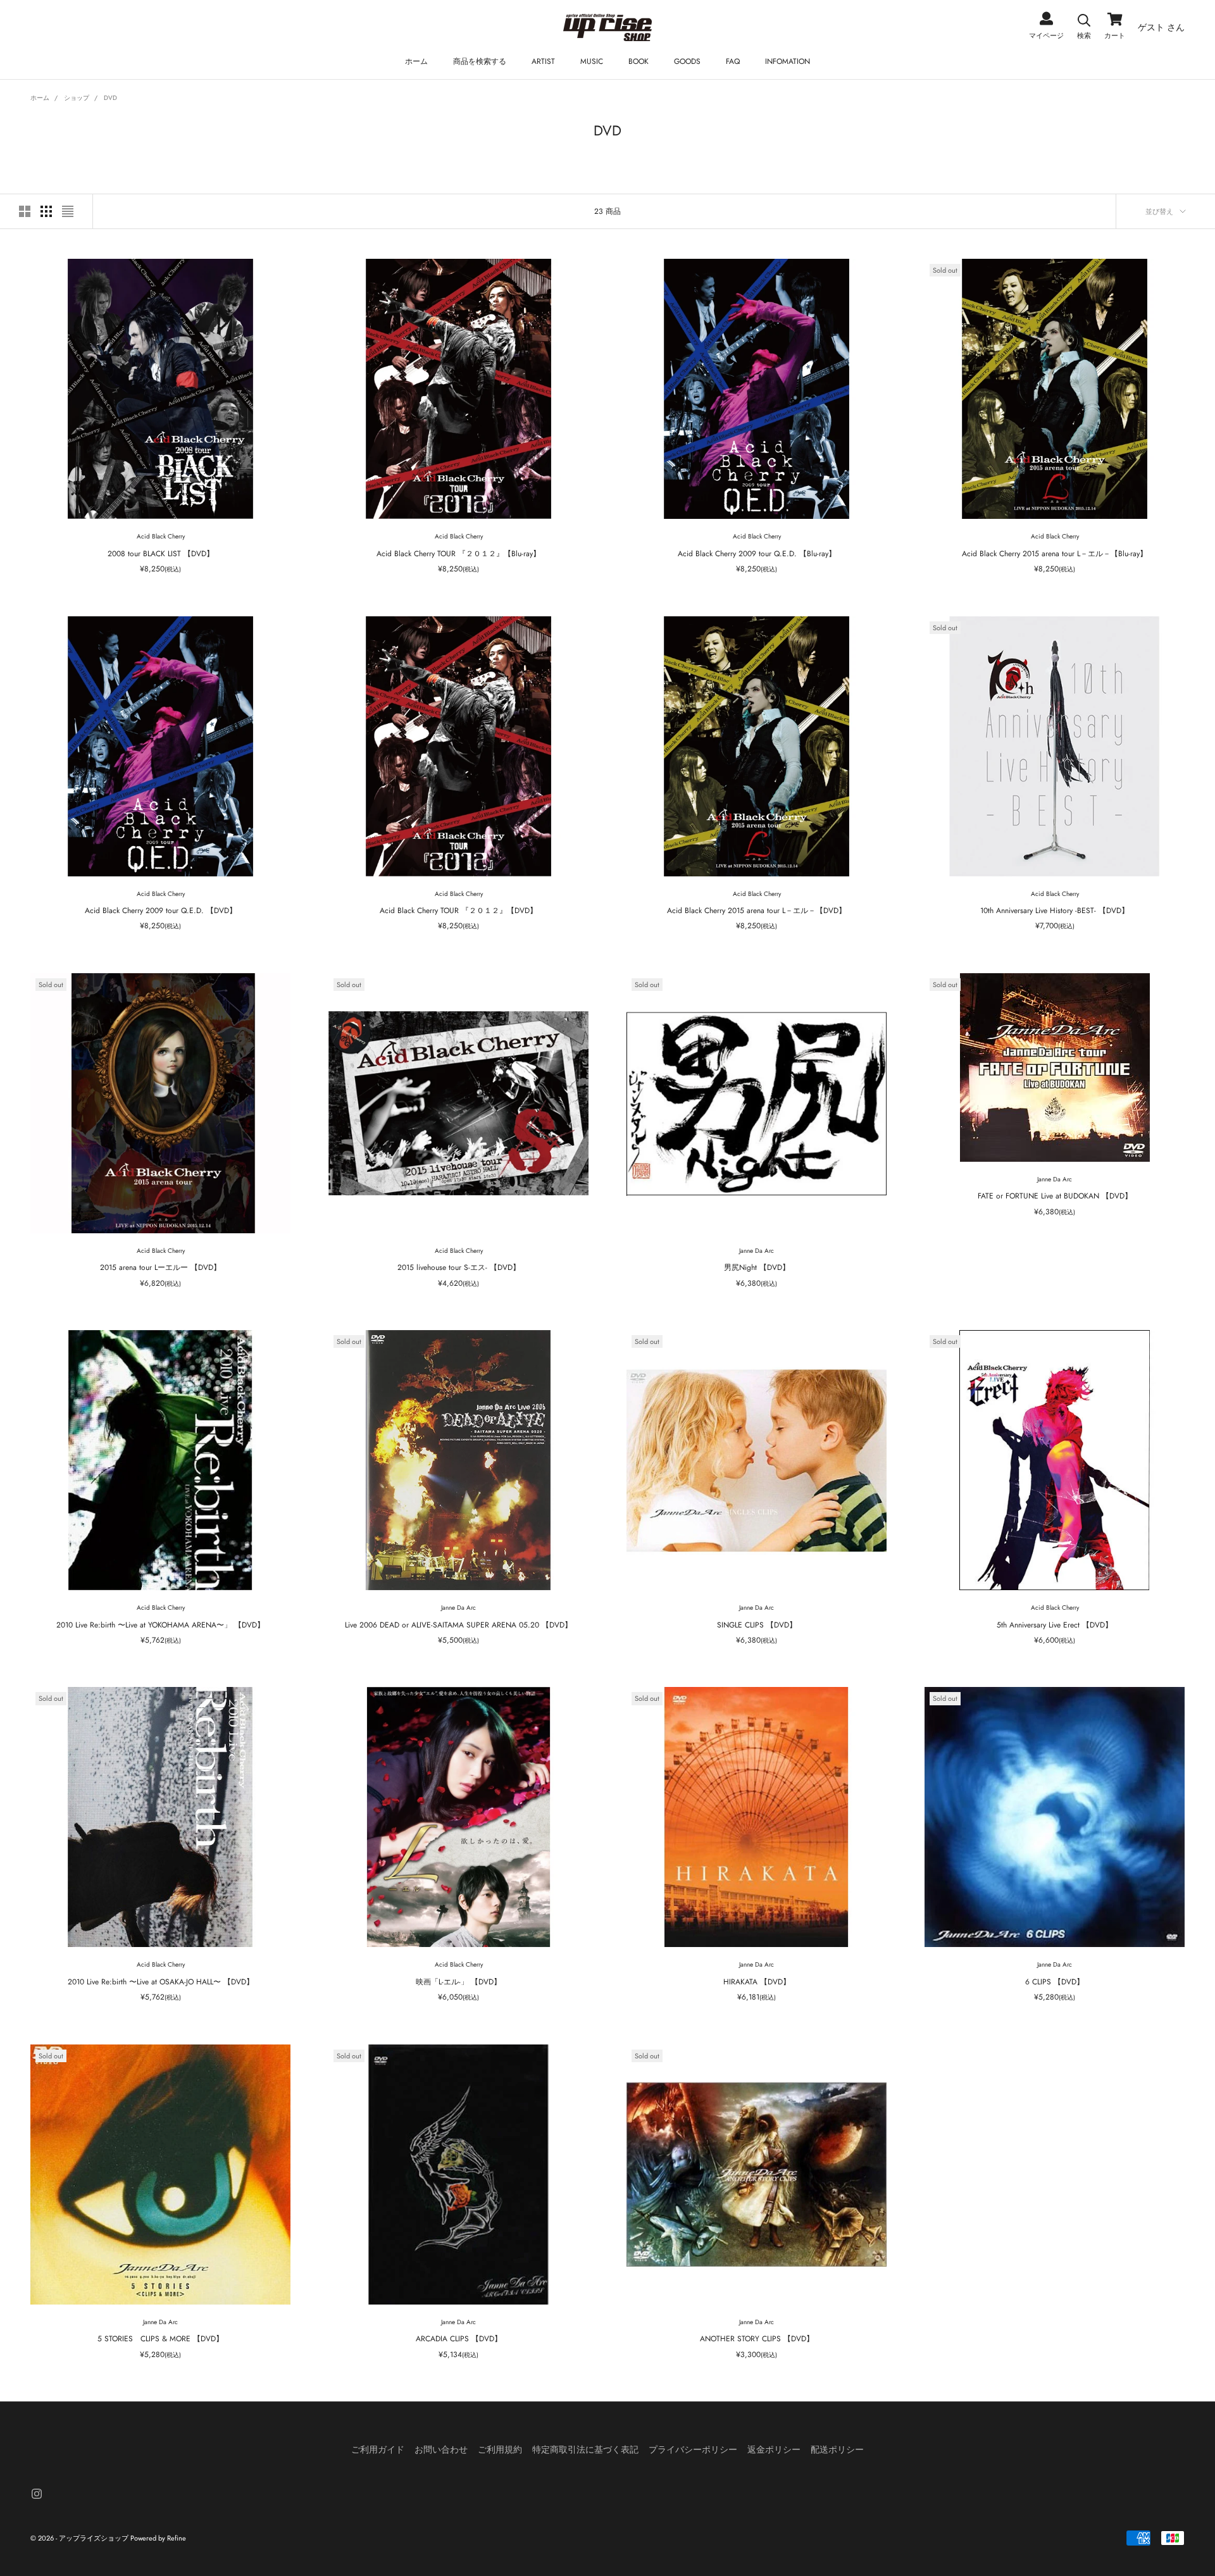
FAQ (733, 61)
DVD (110, 98)
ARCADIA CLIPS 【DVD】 (459, 2339)
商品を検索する (480, 61)
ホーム (416, 61)
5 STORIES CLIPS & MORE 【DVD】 (160, 2339)
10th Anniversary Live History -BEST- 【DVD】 (1055, 911)
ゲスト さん (1161, 27)
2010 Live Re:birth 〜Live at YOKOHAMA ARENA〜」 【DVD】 (160, 1625)
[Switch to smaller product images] (46, 211)
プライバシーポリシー (693, 2449)
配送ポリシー (837, 2449)
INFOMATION (788, 61)
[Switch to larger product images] (25, 211)
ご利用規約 (500, 2449)
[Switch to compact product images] (68, 211)
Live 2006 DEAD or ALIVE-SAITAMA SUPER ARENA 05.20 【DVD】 (458, 1625)
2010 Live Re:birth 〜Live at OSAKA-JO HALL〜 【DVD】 (161, 1982)
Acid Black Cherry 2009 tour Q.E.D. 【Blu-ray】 (757, 554)
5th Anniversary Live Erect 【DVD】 (1055, 1625)
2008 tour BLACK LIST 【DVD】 (161, 554)
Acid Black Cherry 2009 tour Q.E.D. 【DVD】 (161, 911)
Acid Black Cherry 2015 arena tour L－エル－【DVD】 (757, 911)
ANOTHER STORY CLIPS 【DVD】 (757, 2339)
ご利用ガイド (378, 2449)
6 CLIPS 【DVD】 (1055, 1982)
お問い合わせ (441, 2449)
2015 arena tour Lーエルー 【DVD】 (160, 1267)
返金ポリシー (774, 2449)
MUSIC (592, 61)
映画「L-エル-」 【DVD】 (458, 1982)
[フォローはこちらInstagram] (37, 2494)
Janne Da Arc (757, 1251)
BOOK (639, 61)
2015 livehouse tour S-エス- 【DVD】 (459, 1267)
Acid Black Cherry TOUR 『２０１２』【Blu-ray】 (458, 554)
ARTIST (543, 61)
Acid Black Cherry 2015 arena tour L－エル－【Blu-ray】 (1055, 554)
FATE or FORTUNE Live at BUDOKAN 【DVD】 (1055, 1196)
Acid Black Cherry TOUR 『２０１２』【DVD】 (458, 911)
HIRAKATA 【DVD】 (757, 1982)
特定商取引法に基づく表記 (585, 2449)
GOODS (687, 61)
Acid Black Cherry (161, 536)
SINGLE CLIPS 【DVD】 (757, 1625)
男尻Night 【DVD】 (757, 1267)
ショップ (77, 98)
